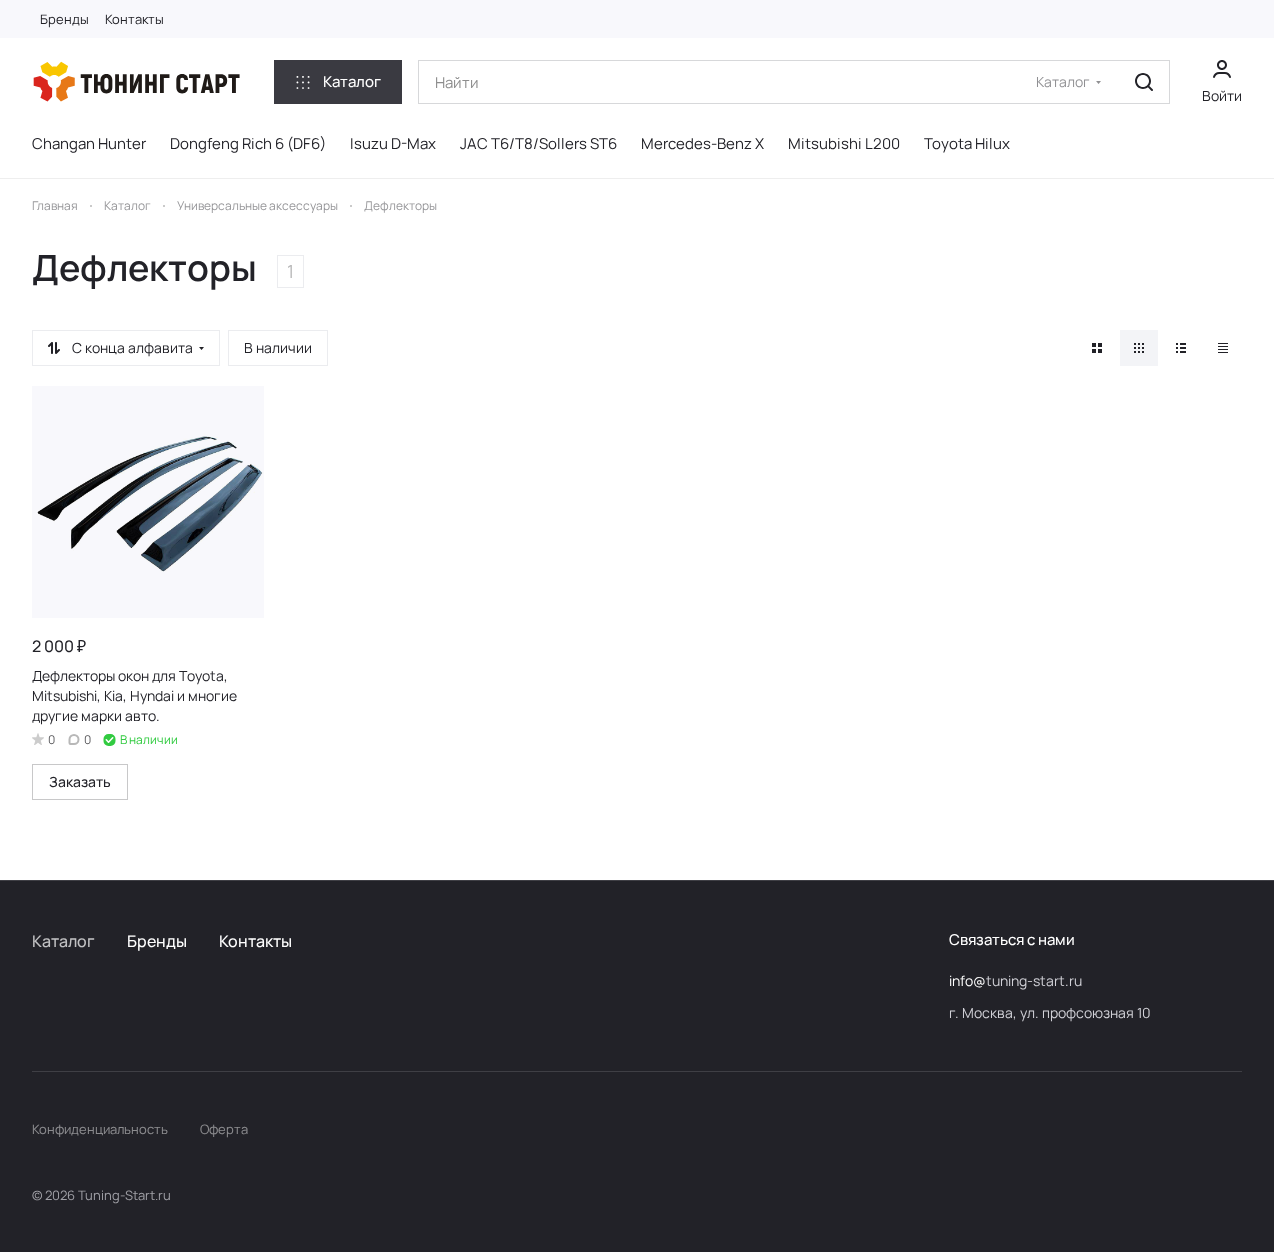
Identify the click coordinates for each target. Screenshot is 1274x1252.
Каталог (63, 941)
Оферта (224, 1129)
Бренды (157, 941)
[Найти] (1144, 82)
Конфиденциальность (100, 1129)
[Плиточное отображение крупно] (1097, 348)
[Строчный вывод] (1181, 348)
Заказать (80, 781)
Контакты (255, 941)
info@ (967, 980)
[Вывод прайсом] (1223, 348)
